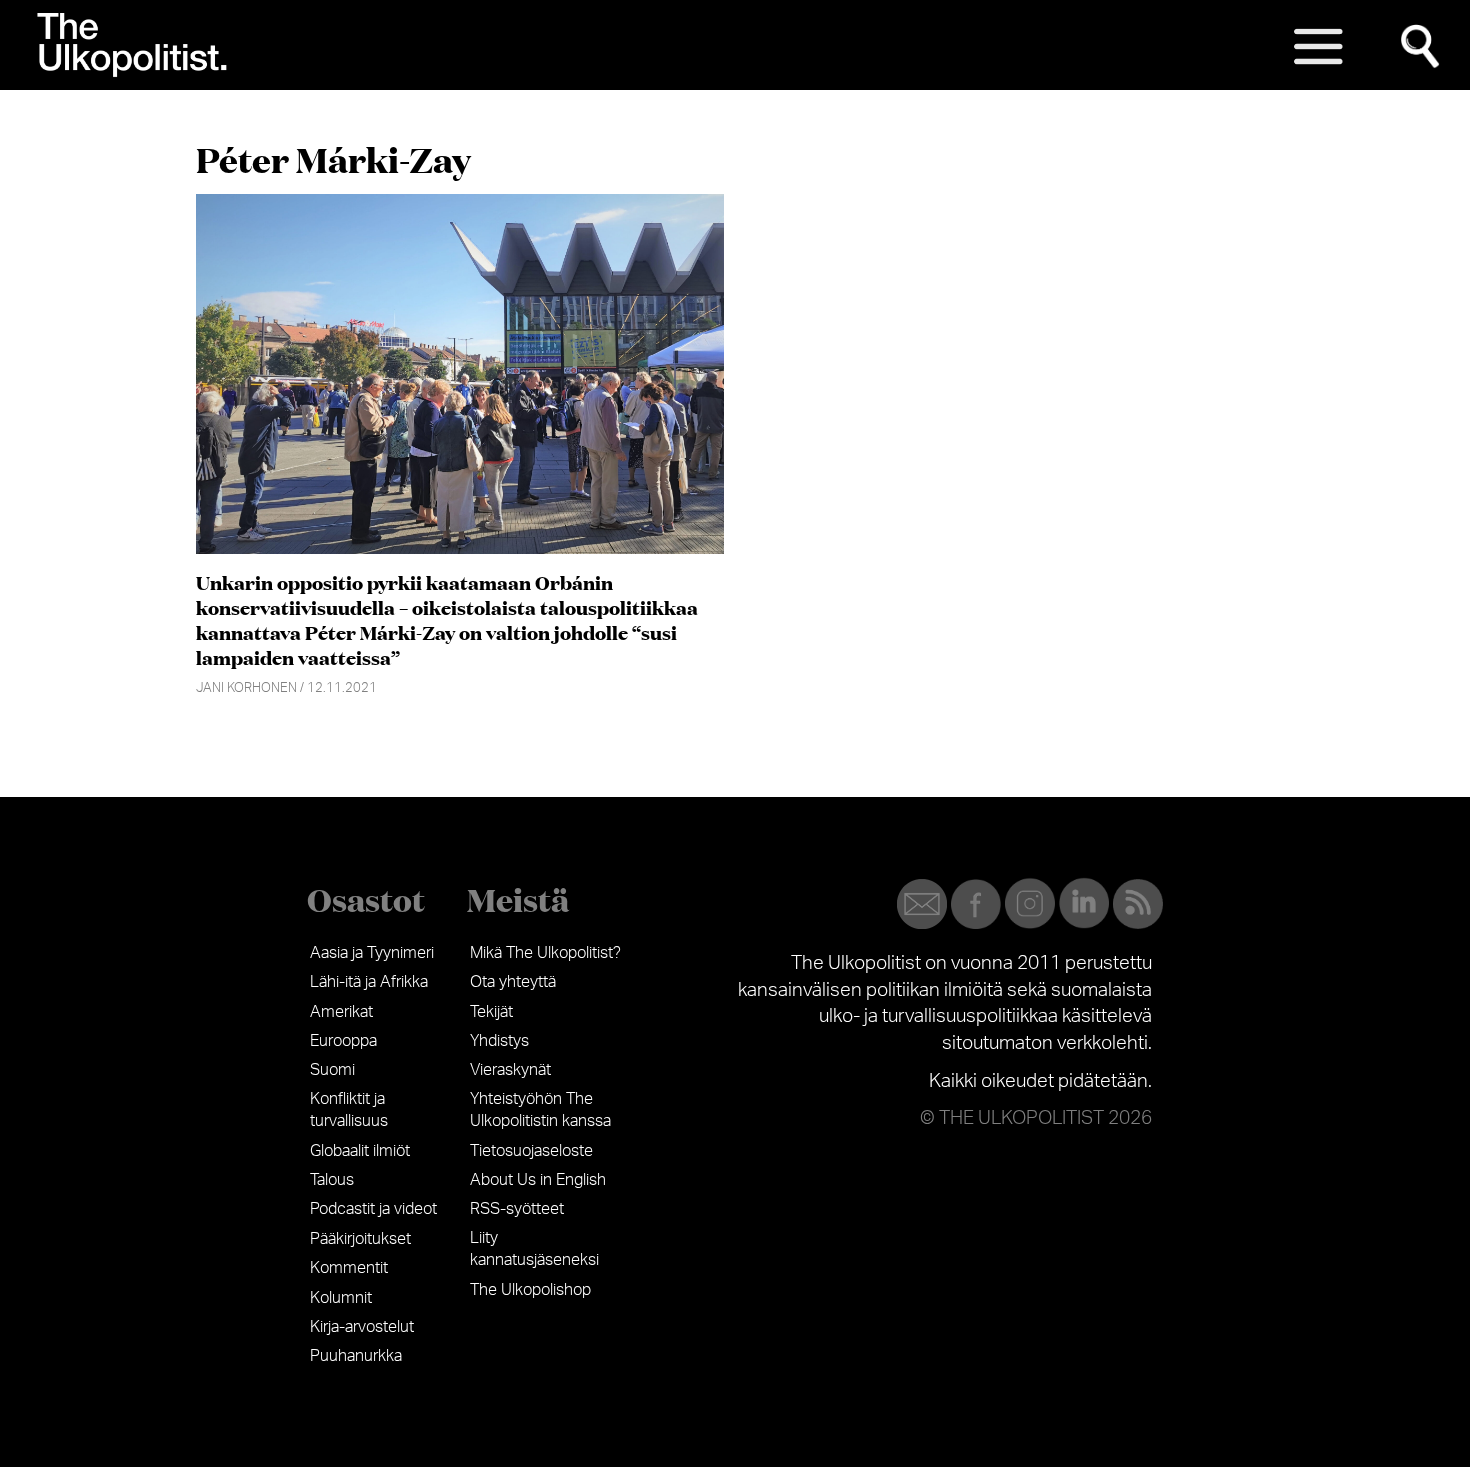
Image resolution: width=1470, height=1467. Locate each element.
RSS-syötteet (517, 1209)
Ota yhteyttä (513, 982)
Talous (332, 1180)
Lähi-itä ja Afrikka (369, 982)
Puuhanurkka (356, 1356)
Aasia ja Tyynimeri (372, 953)
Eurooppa (343, 1041)
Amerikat (341, 1012)
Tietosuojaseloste (531, 1151)
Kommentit (349, 1268)
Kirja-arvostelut (362, 1327)
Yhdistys (499, 1041)
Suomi (332, 1070)
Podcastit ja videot (373, 1209)
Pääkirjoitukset (360, 1239)
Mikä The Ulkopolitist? (545, 953)
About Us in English (538, 1180)
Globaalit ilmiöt (360, 1151)
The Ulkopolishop (530, 1290)
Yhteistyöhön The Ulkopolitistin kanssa (540, 1110)
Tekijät (491, 1012)
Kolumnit (341, 1298)
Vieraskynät (510, 1070)
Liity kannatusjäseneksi (534, 1249)
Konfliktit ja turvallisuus (349, 1110)
